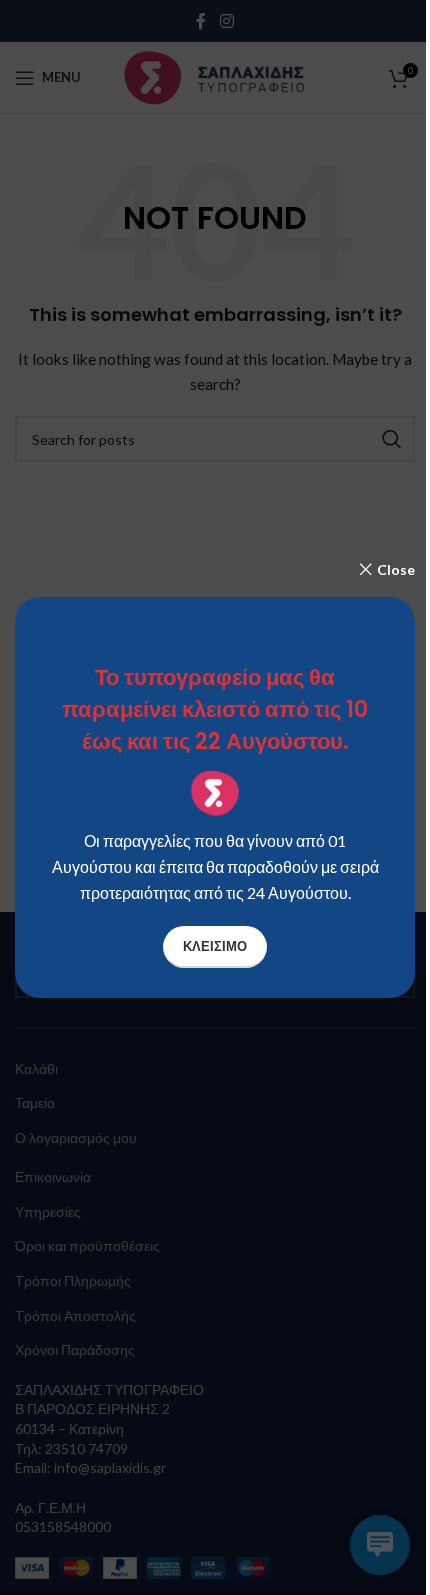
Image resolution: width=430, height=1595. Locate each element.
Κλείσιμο (215, 946)
